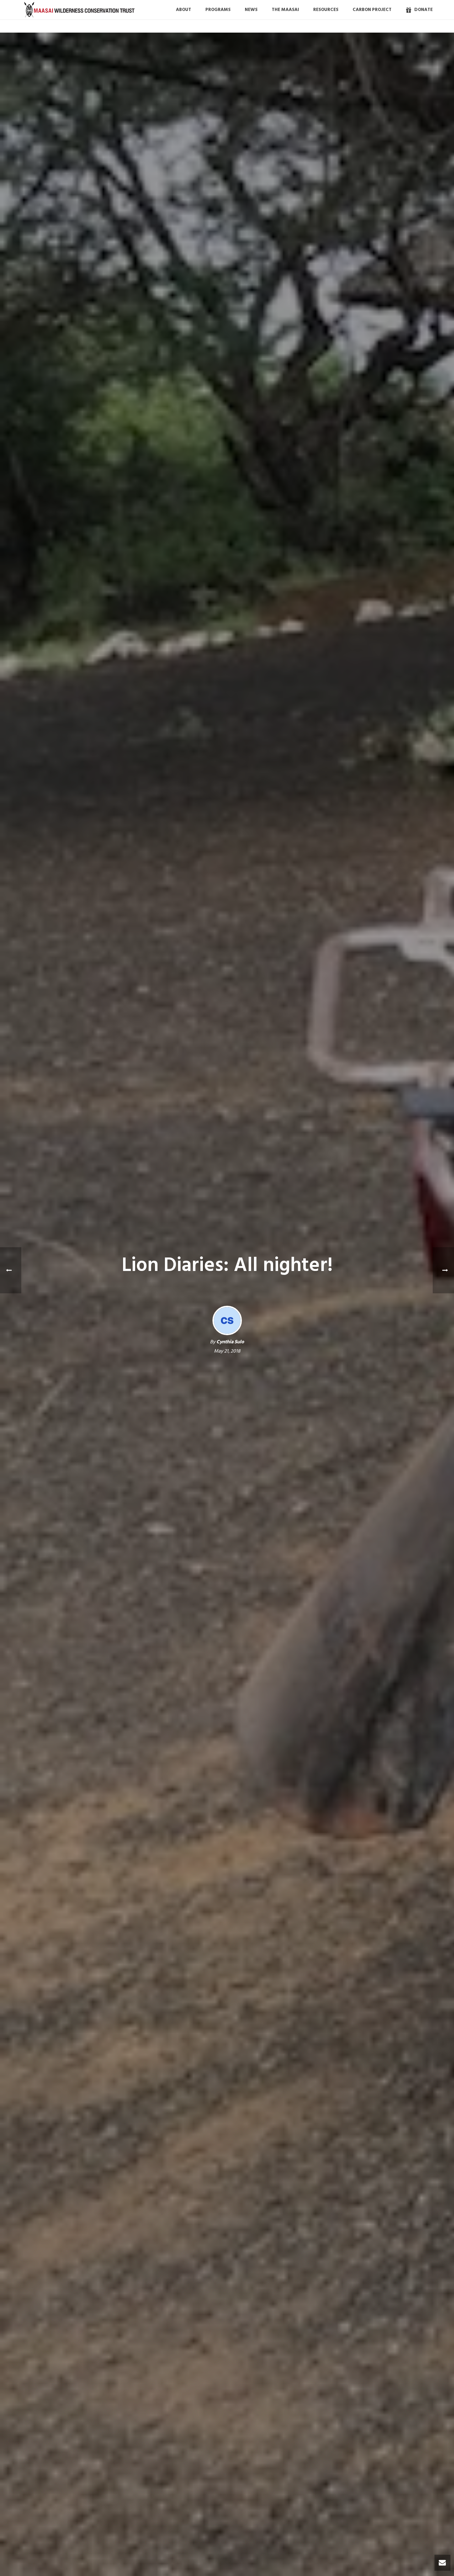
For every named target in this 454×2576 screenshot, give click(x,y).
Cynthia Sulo (230, 1342)
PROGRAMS (218, 10)
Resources (326, 10)
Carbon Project (372, 10)
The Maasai (285, 10)
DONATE (423, 10)
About (184, 10)
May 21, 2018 (227, 1351)
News (251, 10)
